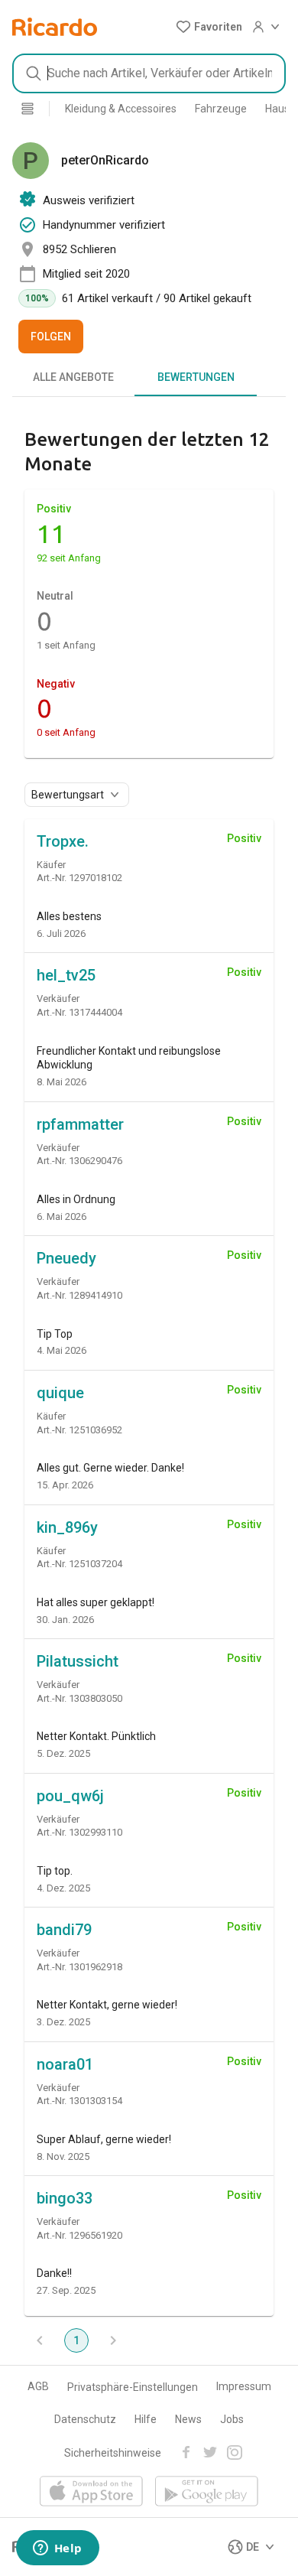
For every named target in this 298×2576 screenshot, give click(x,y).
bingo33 (65, 2198)
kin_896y (67, 1527)
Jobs (232, 2419)
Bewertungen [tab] (196, 377)
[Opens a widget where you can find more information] (57, 2549)
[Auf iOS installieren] (91, 2492)
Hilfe (146, 2419)
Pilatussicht (78, 1661)
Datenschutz (85, 2419)
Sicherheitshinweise (113, 2453)
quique (60, 1393)
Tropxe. (63, 841)
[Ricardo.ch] (55, 27)
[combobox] (149, 73)
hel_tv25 (66, 975)
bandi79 (64, 1930)
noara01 (65, 2064)
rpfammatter (80, 1124)
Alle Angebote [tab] (73, 377)
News (188, 2419)
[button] (209, 27)
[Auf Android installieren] (207, 2492)
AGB (38, 2386)
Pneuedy (66, 1258)
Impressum (244, 2386)
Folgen (51, 337)
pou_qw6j (70, 1796)
